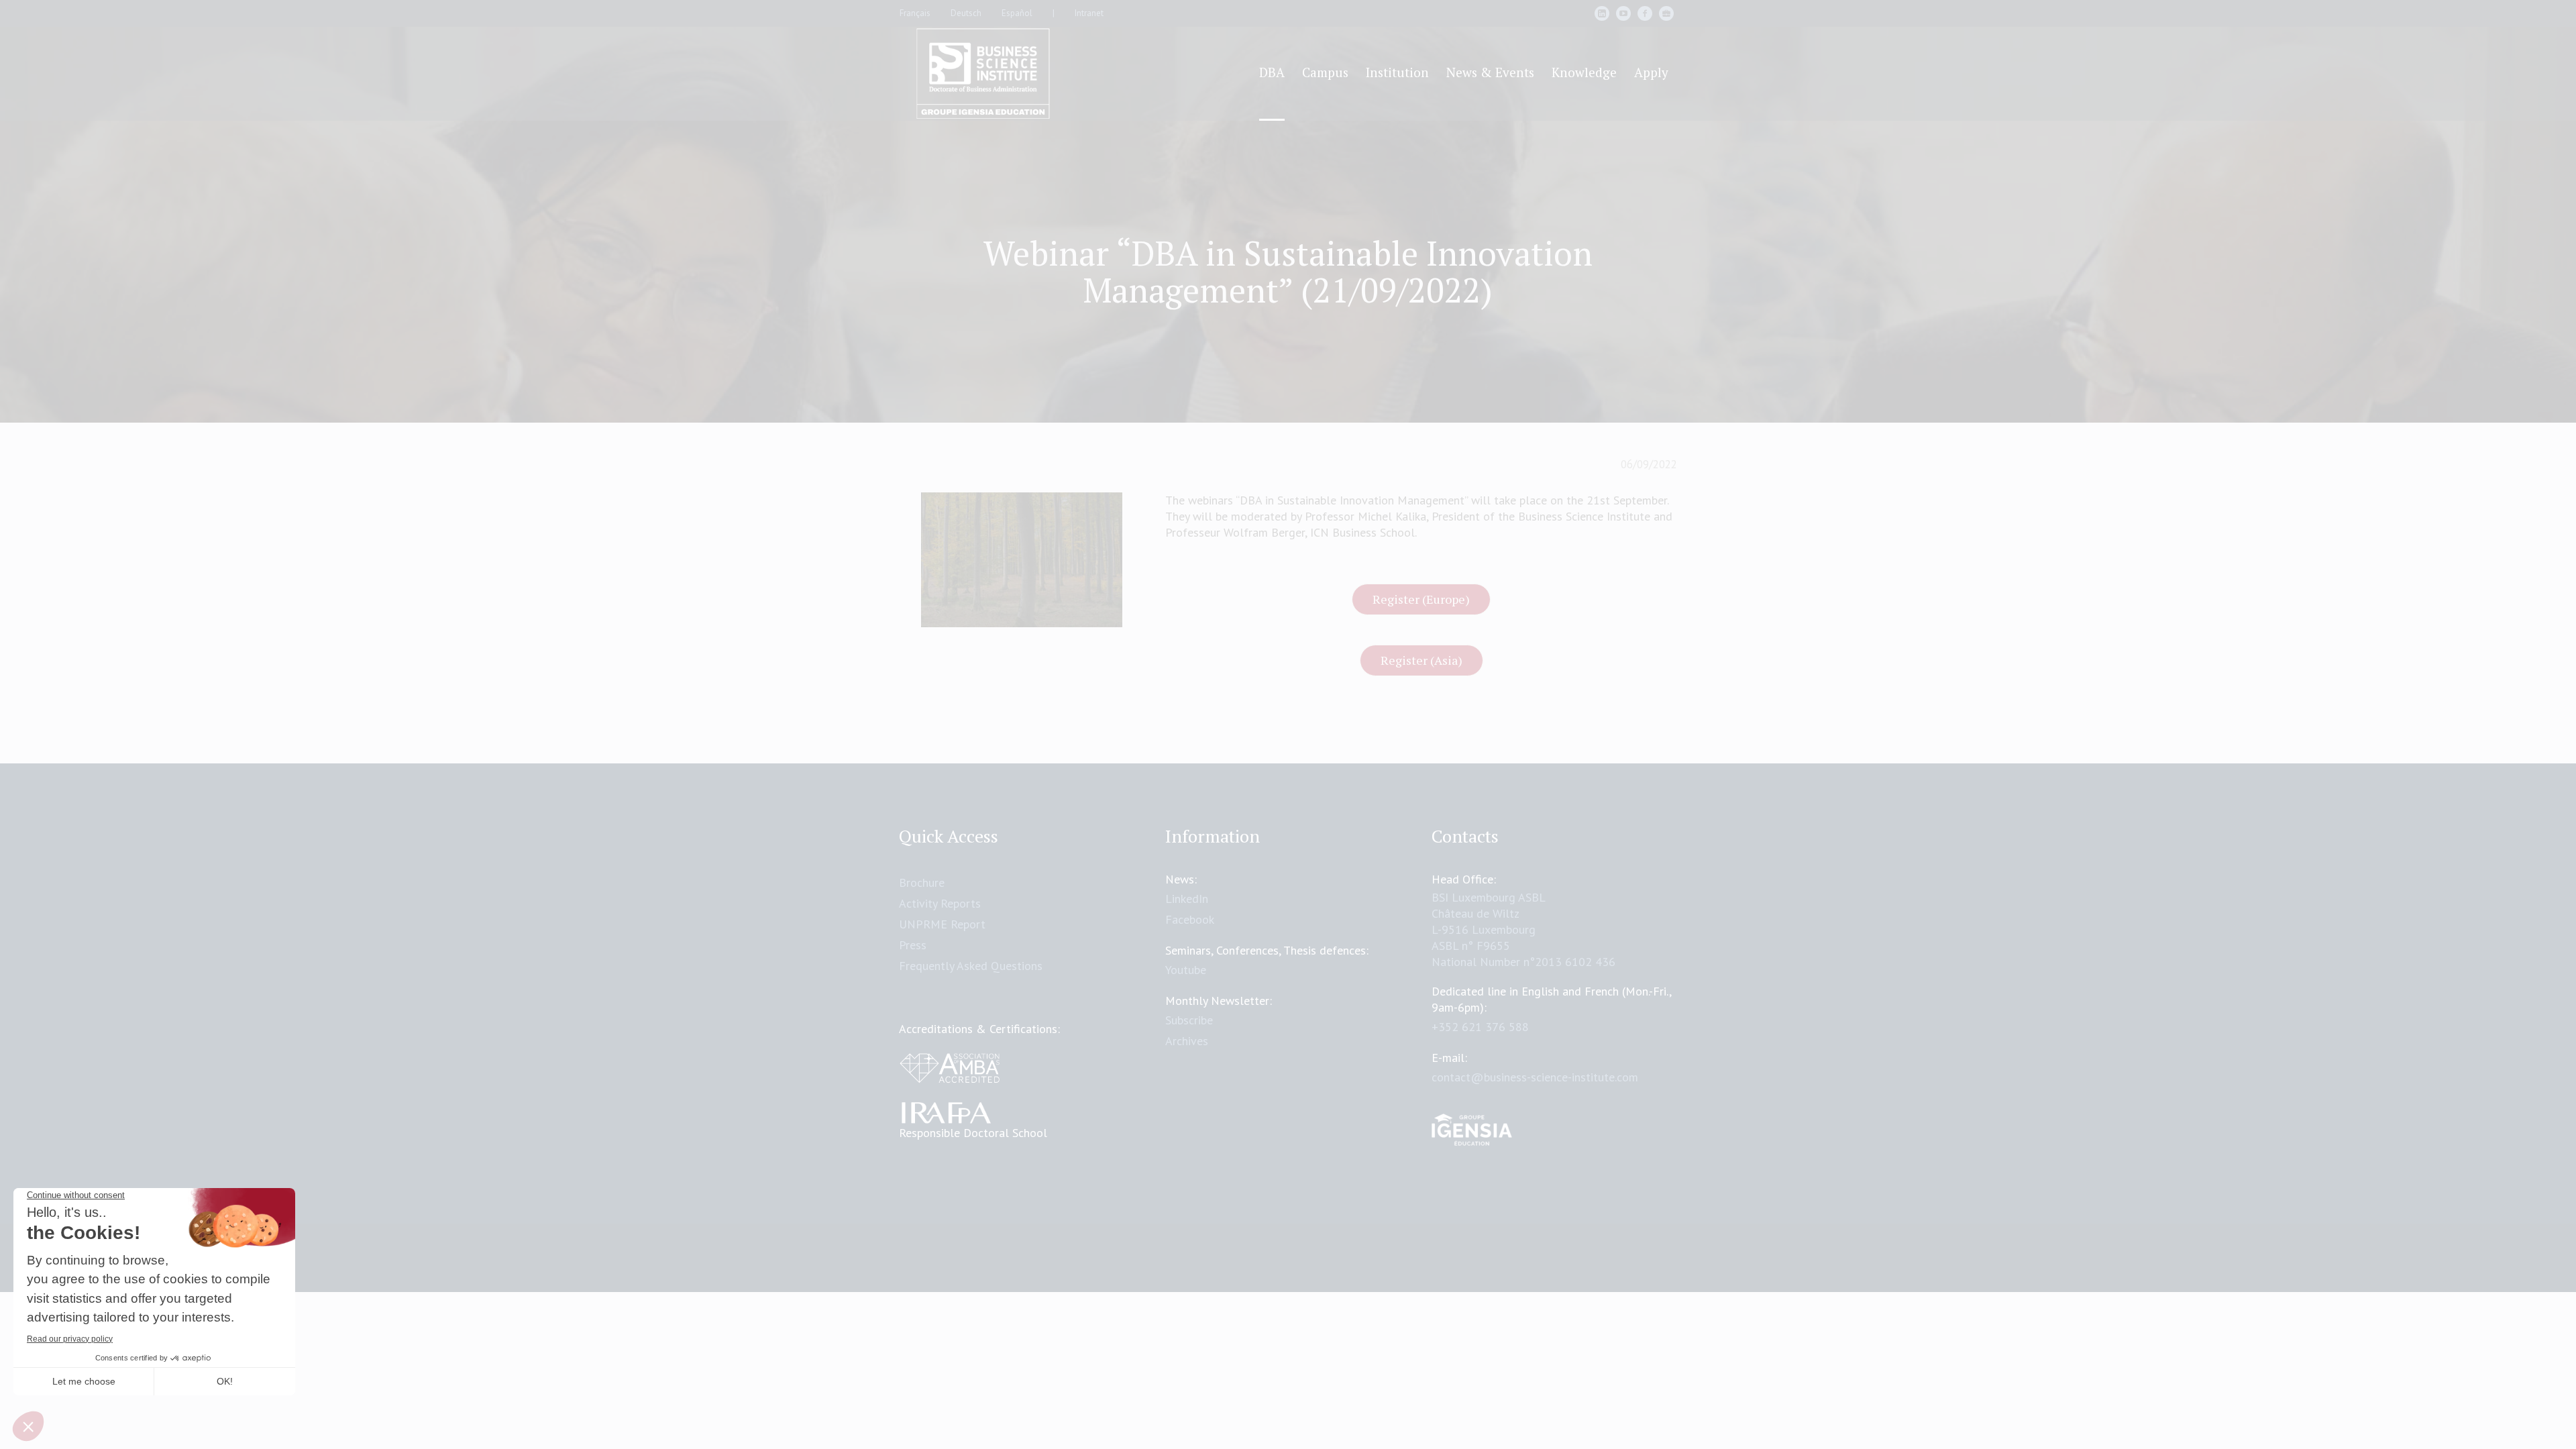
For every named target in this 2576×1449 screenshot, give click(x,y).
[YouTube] (1623, 13)
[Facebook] (1645, 13)
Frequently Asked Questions (971, 966)
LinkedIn (1187, 899)
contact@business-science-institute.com (1535, 1077)
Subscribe (1189, 1020)
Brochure (922, 882)
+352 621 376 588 (1480, 1027)
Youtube (1186, 970)
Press (913, 945)
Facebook (1190, 919)
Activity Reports (940, 903)
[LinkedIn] (1602, 13)
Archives (1187, 1041)
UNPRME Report (942, 924)
